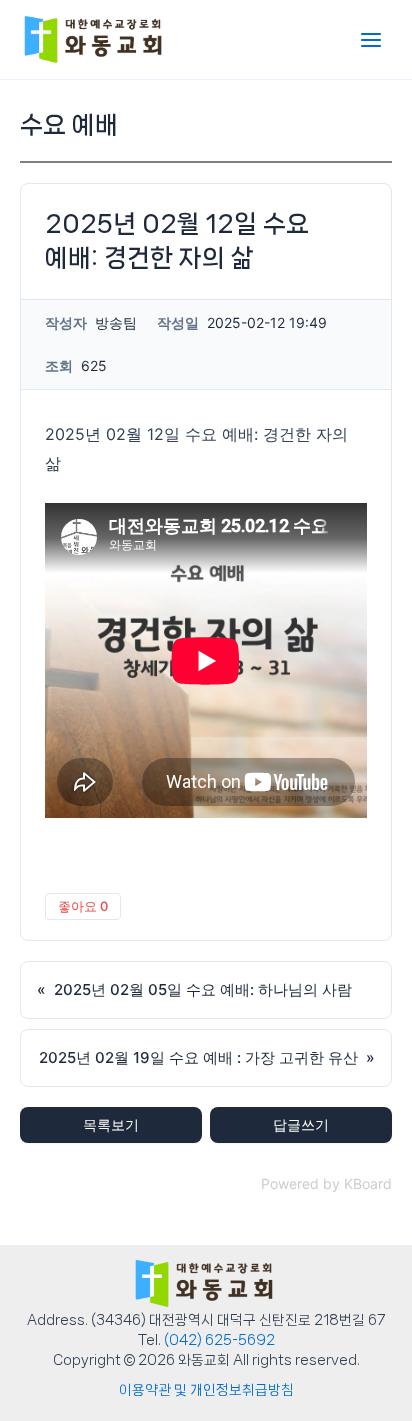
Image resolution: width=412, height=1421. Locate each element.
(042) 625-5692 (219, 1340)
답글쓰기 (301, 1124)
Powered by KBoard (326, 1183)
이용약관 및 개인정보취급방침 (206, 1390)
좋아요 (83, 906)
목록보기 (111, 1124)
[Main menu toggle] (371, 40)
